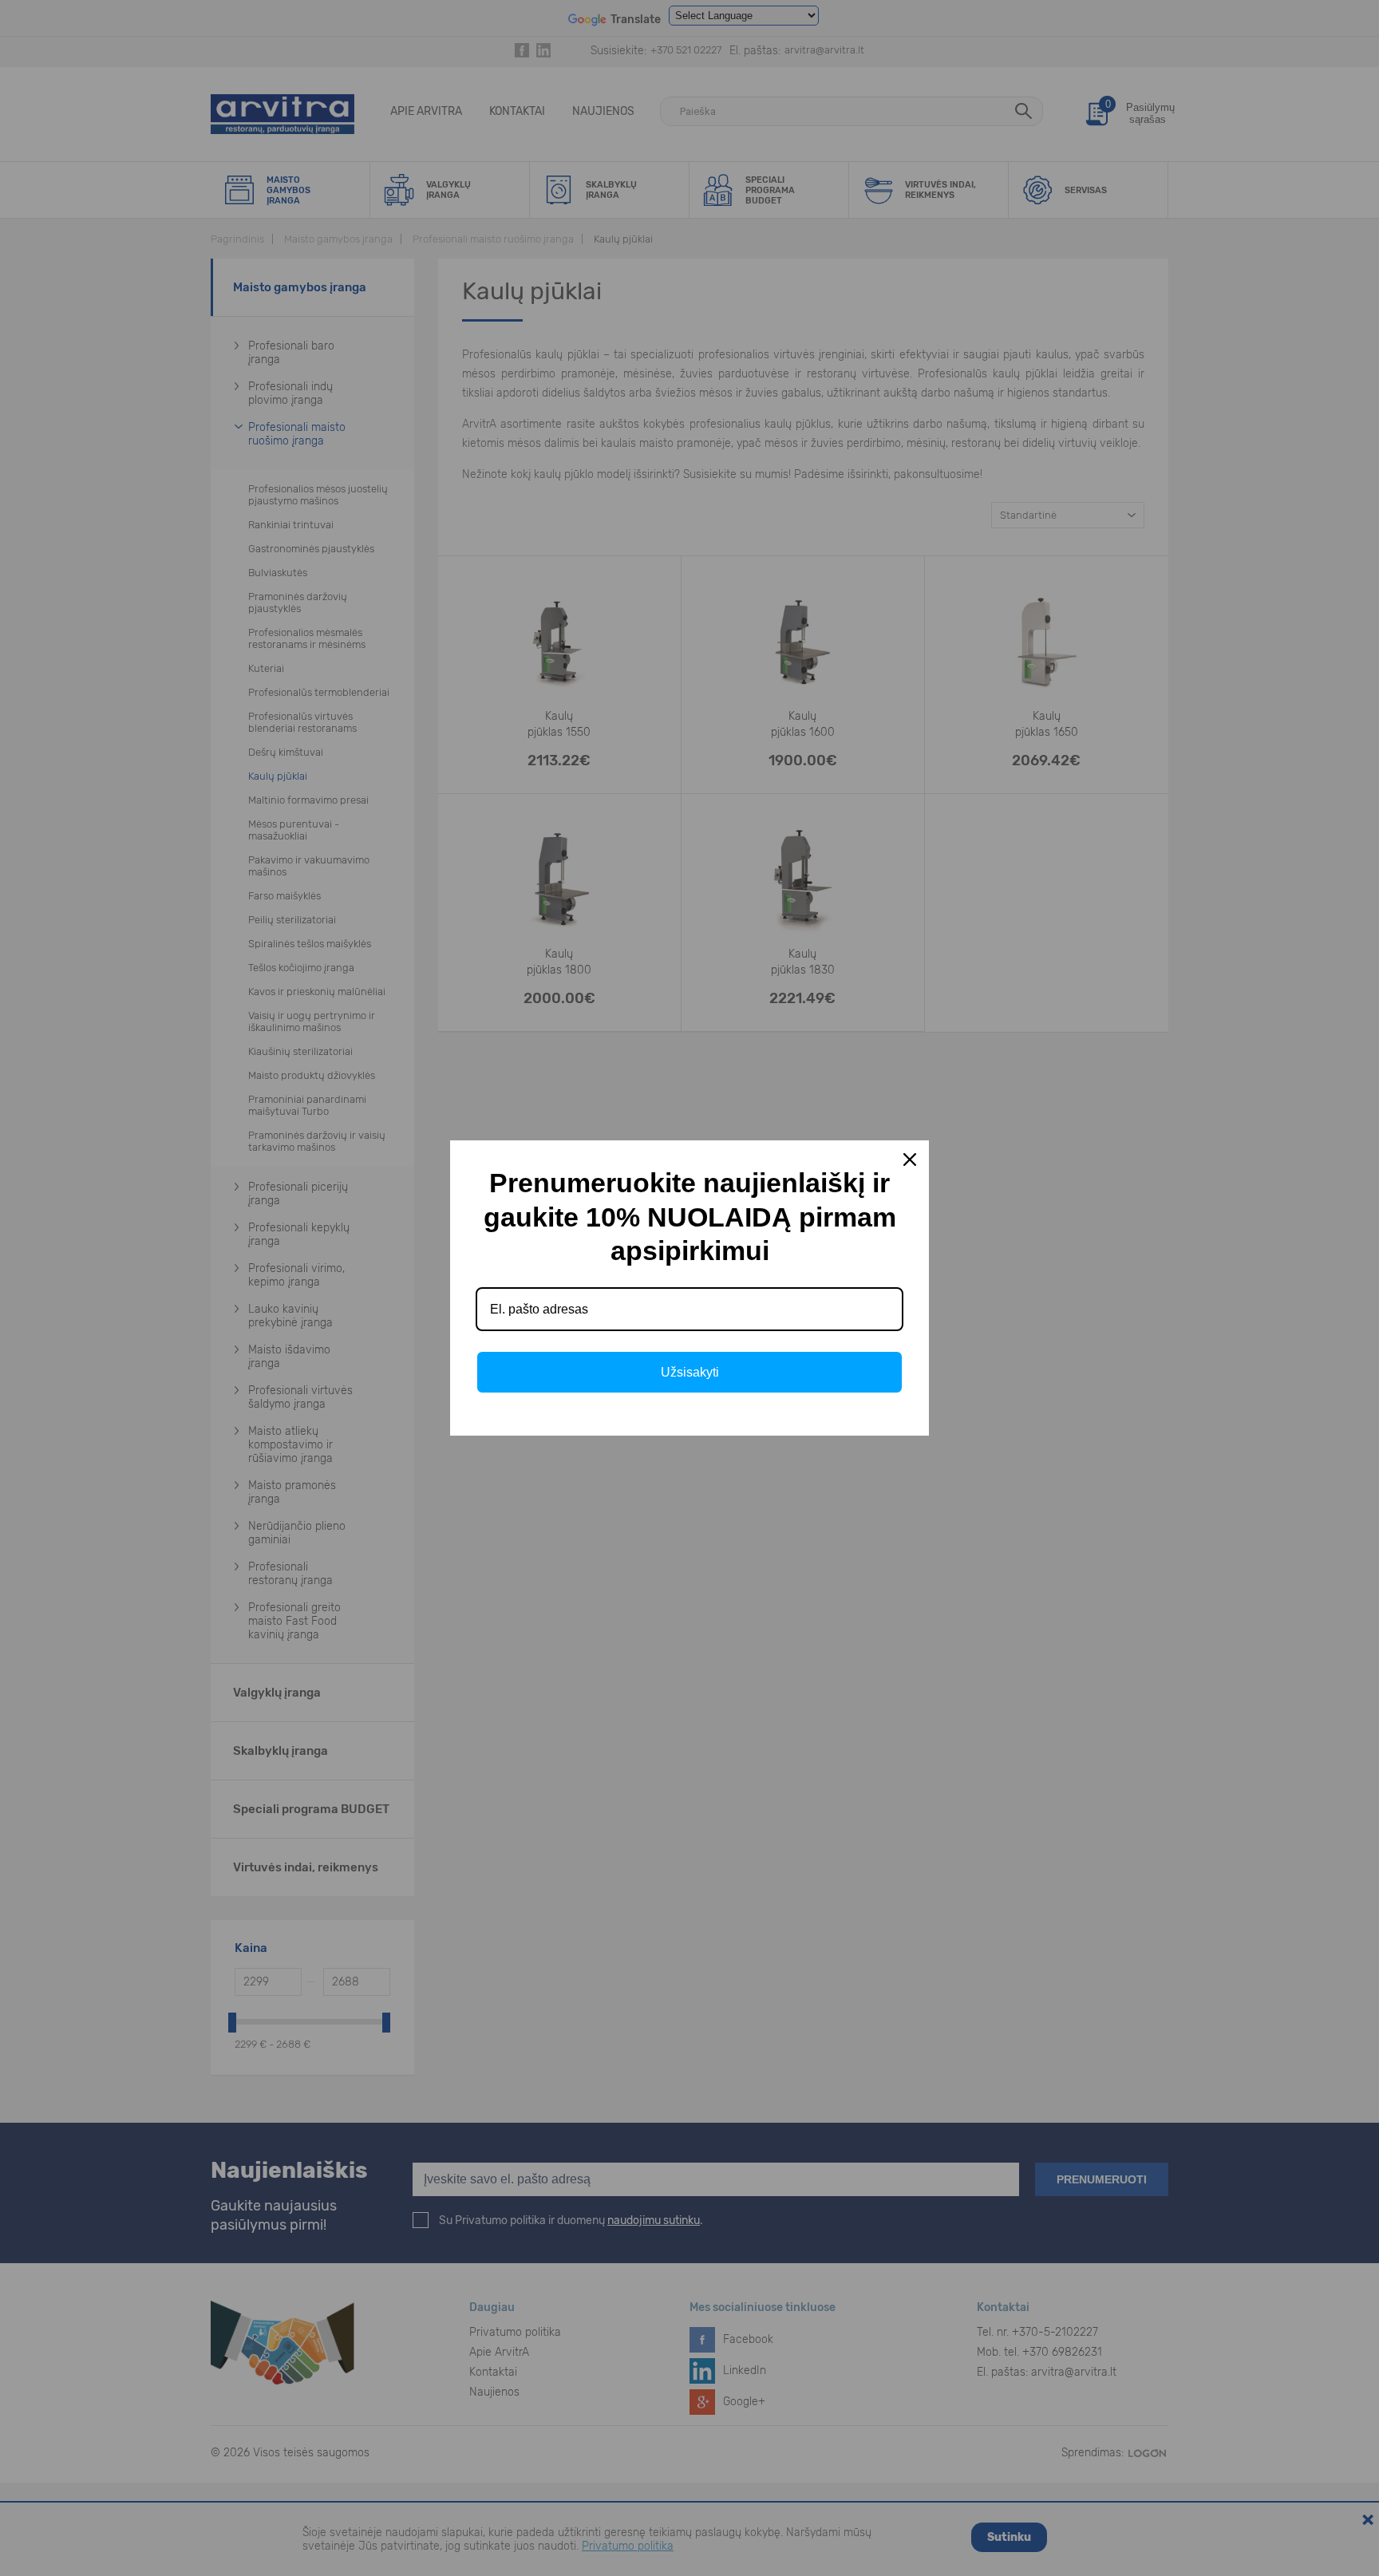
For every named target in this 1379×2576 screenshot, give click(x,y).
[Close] (910, 1160)
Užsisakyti (690, 1372)
